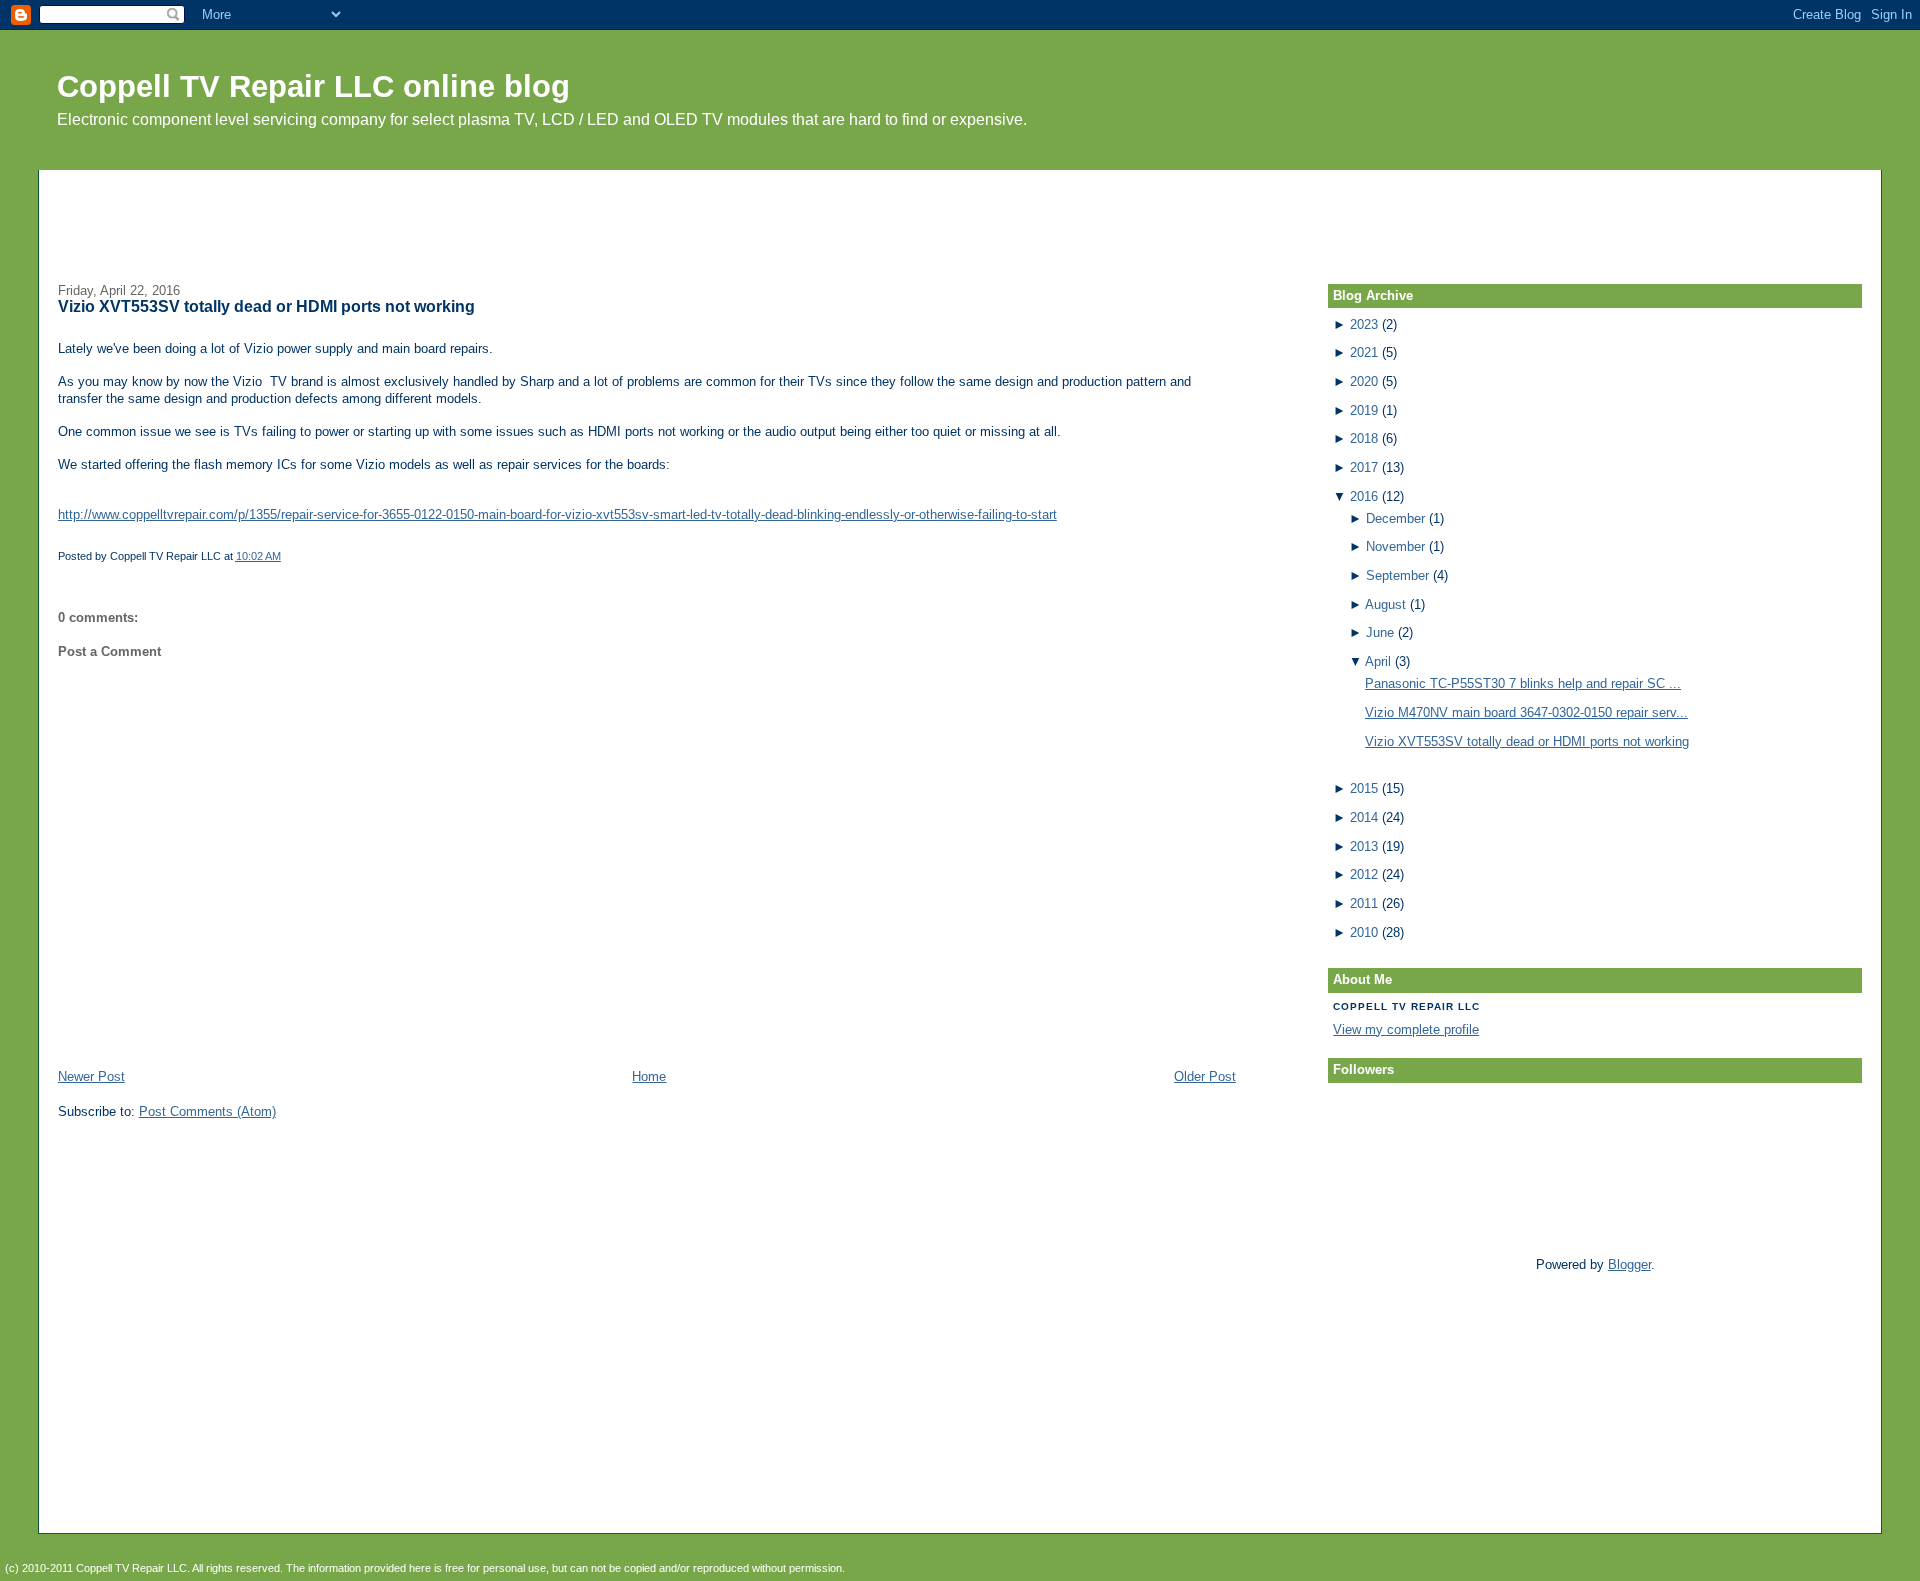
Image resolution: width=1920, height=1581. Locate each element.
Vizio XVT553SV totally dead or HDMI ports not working (266, 306)
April (1378, 661)
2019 (1364, 410)
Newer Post (91, 1076)
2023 (1364, 324)
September (1397, 575)
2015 (1364, 788)
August (1385, 604)
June (1380, 632)
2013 (1364, 846)
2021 (1364, 352)
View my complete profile (1406, 1029)
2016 (1364, 496)
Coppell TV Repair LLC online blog (313, 86)
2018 (1364, 438)
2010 (1364, 932)
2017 (1364, 467)
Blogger (1629, 1264)
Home (649, 1076)
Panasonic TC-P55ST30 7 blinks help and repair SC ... (1523, 683)
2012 (1364, 874)
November (1395, 546)
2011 (1364, 903)
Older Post (1205, 1076)
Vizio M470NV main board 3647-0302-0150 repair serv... (1526, 712)
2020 (1364, 381)
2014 (1364, 817)
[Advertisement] (960, 215)
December (1395, 518)
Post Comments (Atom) (207, 1111)
